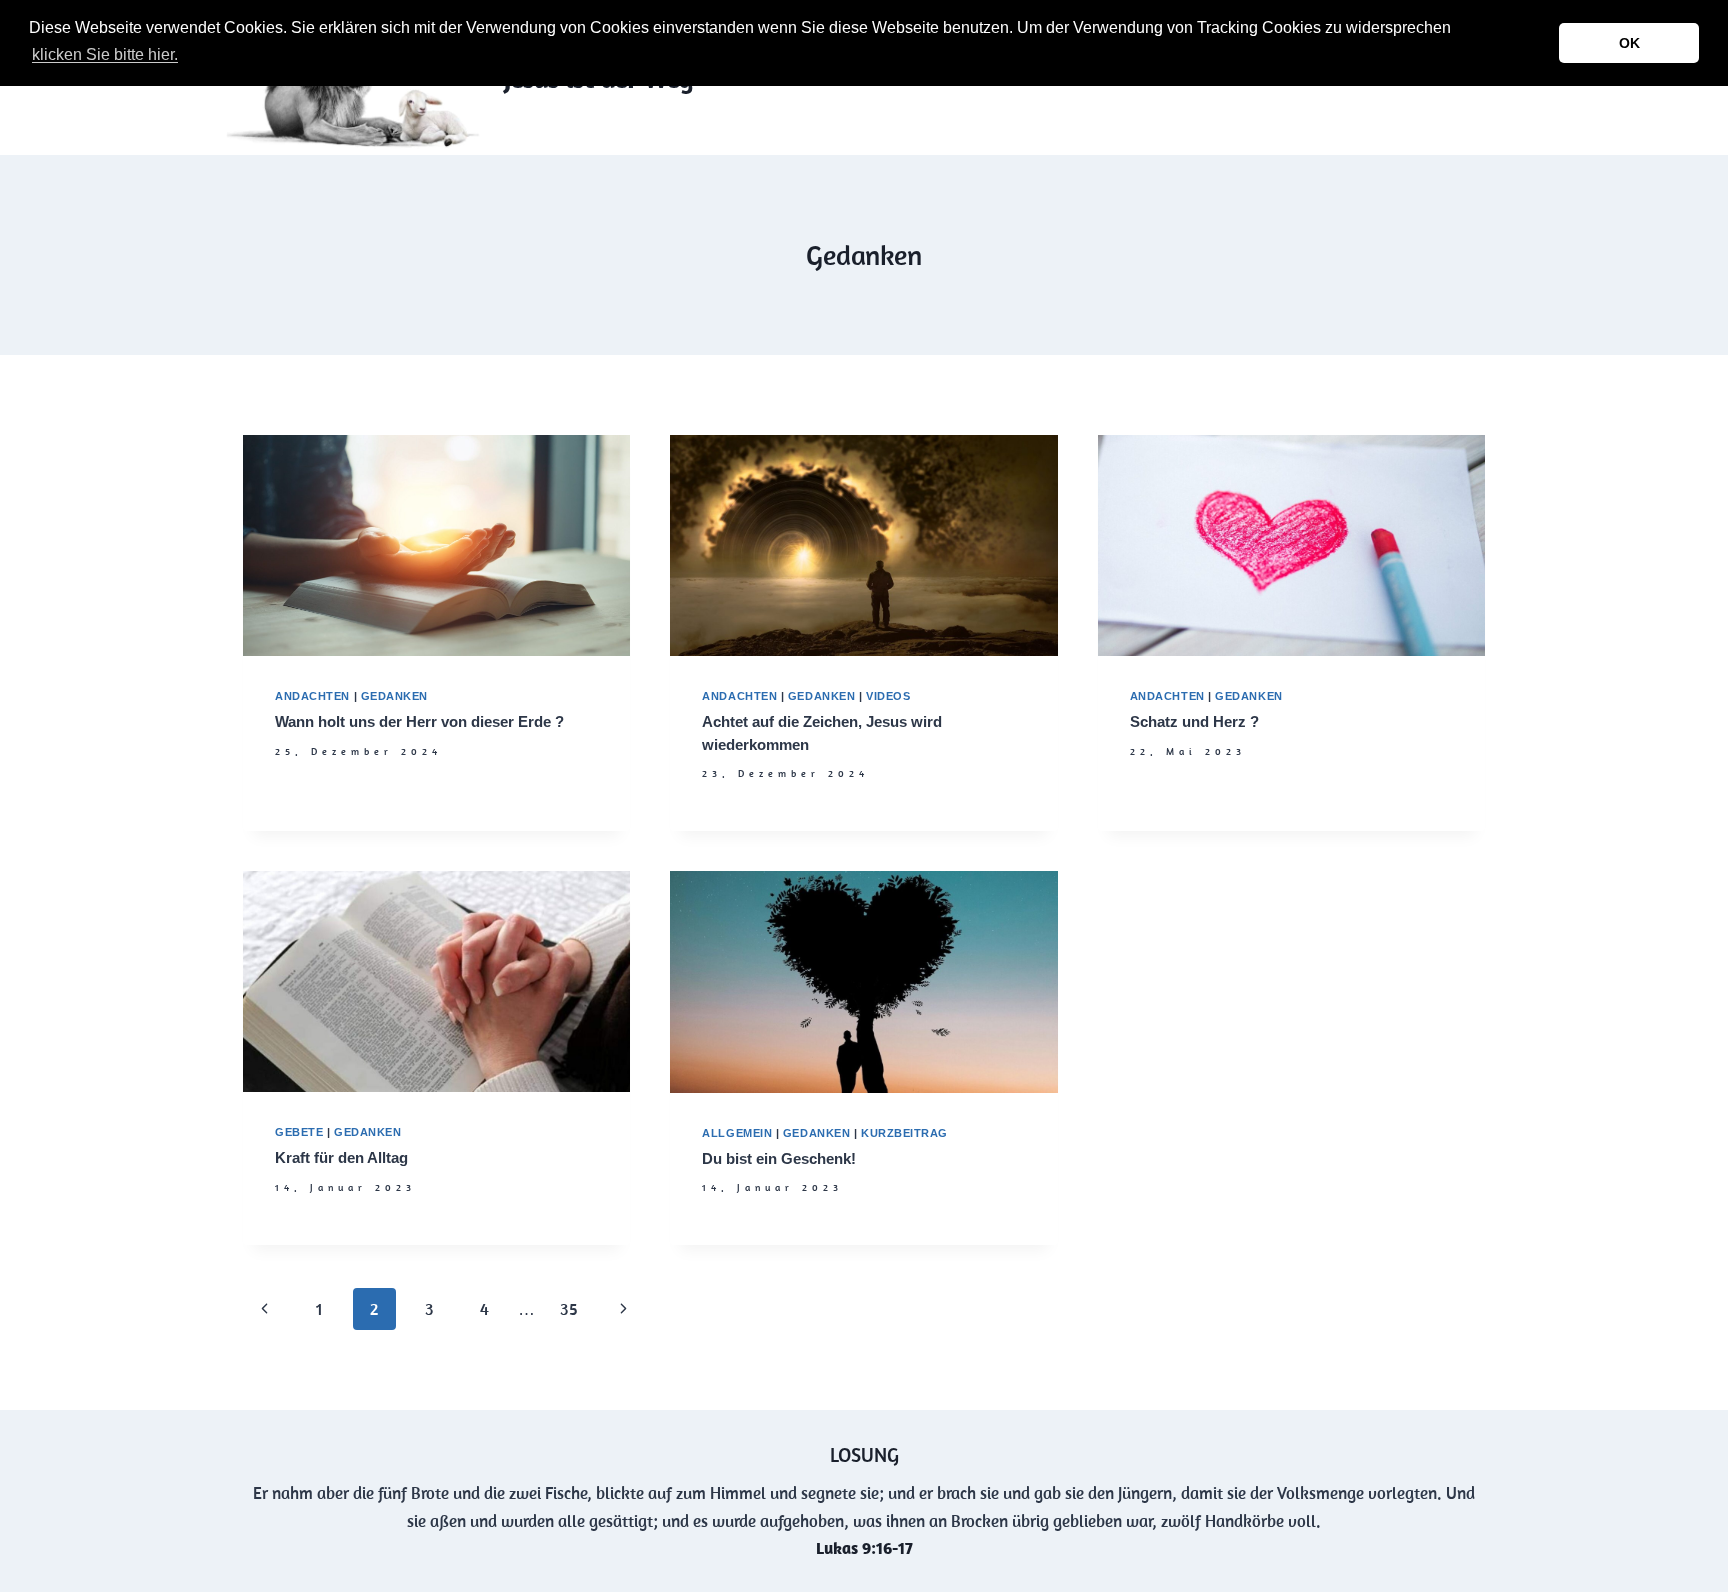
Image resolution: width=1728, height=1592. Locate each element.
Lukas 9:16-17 (864, 1548)
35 (569, 1309)
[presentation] (436, 545)
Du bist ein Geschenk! (779, 1158)
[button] (188, 57)
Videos (888, 696)
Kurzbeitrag (904, 1133)
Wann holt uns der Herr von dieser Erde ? (419, 721)
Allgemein (737, 1133)
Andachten (312, 696)
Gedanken (394, 696)
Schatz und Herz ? (1194, 721)
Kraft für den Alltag (341, 1157)
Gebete (299, 1132)
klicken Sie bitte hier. (105, 54)
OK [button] (1629, 43)
